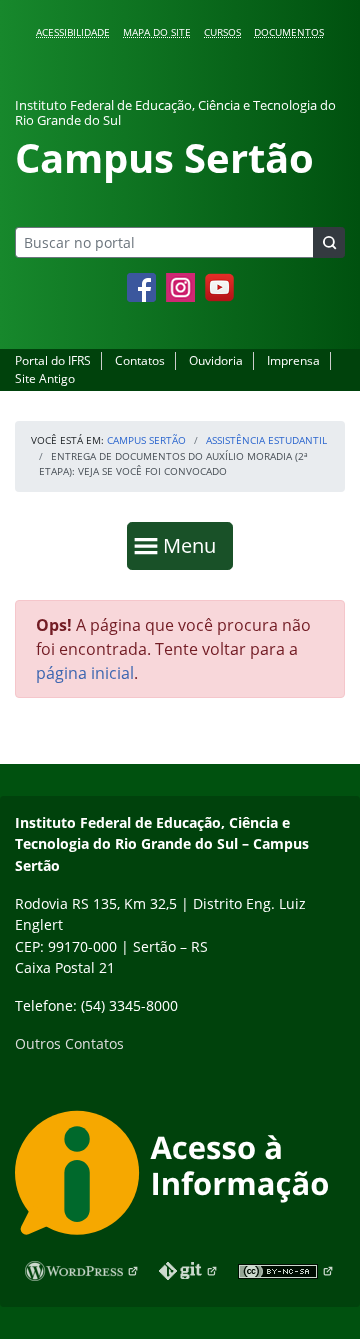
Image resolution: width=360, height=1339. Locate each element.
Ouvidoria (216, 360)
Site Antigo (45, 378)
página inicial (85, 673)
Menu (194, 545)
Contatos (140, 360)
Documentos (289, 32)
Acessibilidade (73, 32)
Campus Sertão (146, 440)
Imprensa (293, 360)
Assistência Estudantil (266, 440)
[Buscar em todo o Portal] (329, 242)
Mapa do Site (157, 32)
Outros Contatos (69, 1043)
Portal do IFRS (53, 360)
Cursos (222, 32)
